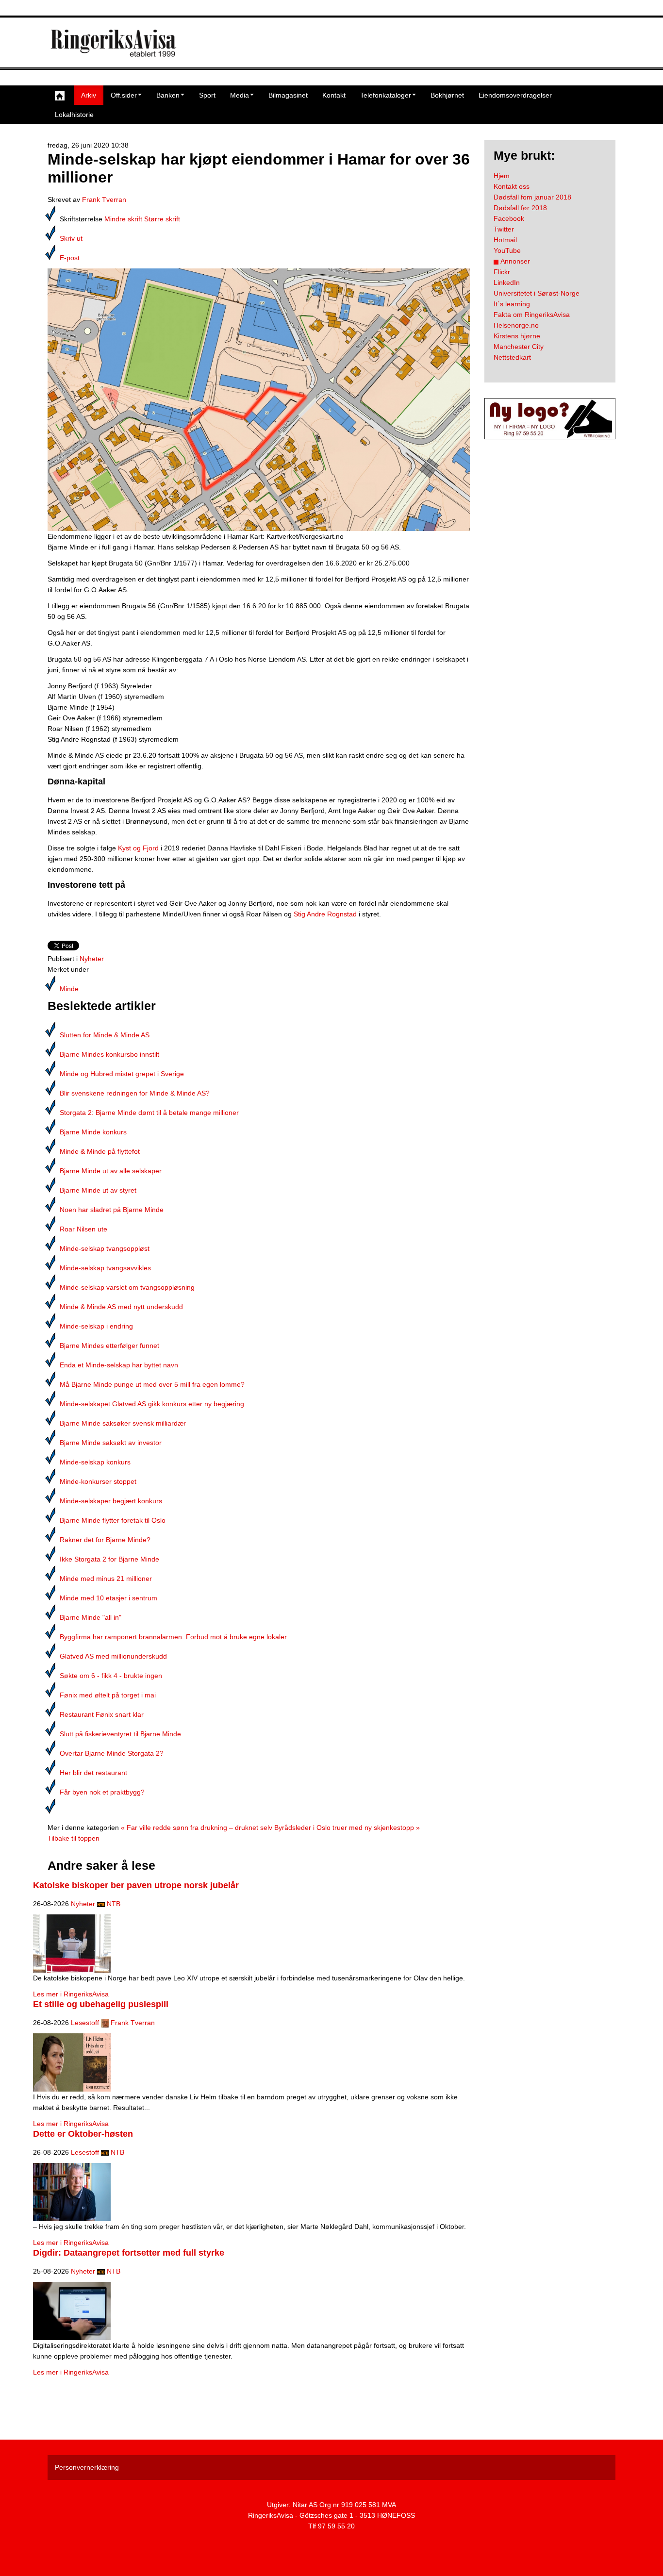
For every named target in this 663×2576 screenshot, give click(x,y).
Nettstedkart (512, 357)
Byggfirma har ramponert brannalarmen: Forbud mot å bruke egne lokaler (173, 1637)
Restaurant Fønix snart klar (102, 1714)
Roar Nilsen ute (83, 1229)
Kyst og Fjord (138, 848)
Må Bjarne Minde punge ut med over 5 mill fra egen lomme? (152, 1384)
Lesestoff (85, 2023)
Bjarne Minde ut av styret (98, 1190)
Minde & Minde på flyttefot (100, 1151)
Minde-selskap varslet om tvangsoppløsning (127, 1287)
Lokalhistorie (74, 115)
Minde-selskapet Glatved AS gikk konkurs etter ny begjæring (152, 1404)
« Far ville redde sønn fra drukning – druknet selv (197, 1828)
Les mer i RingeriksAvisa (71, 1994)
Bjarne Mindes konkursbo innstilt (109, 1054)
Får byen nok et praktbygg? (102, 1792)
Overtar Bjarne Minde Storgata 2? (112, 1753)
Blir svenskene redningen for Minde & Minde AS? (135, 1093)
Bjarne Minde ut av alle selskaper (111, 1171)
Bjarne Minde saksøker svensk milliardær (123, 1423)
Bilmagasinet (288, 95)
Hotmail (505, 240)
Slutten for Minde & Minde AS (105, 1035)
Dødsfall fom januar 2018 (532, 197)
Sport (207, 95)
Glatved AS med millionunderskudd (113, 1656)
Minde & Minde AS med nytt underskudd (121, 1307)
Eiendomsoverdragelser (515, 95)
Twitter (504, 229)
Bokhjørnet (447, 95)
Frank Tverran (104, 199)
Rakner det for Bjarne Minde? (105, 1540)
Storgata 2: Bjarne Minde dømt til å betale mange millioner (149, 1113)
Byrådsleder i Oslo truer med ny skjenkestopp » (347, 1828)
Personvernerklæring (87, 2467)
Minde (69, 989)
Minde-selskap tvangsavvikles (105, 1268)
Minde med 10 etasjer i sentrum (108, 1598)
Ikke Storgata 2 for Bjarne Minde (109, 1559)
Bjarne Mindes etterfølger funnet (109, 1346)
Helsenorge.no (516, 325)
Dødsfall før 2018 (520, 208)
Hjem (502, 176)
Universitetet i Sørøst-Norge (537, 293)
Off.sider (124, 95)
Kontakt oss (512, 186)
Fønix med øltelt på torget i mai (108, 1695)
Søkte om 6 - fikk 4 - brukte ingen (111, 1676)
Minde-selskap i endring (96, 1326)
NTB (114, 1904)
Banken (168, 95)
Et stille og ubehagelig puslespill (101, 2004)
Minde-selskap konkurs (95, 1462)
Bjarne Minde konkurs (93, 1132)
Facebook (509, 218)
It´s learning (512, 304)
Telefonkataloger (386, 95)
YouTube (507, 250)
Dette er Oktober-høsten (83, 2134)
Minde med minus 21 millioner (106, 1579)
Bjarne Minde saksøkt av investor (111, 1443)
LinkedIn (507, 283)
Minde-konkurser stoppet (98, 1481)
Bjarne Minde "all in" (91, 1617)
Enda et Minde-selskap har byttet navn (119, 1365)
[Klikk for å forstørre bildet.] (259, 399)
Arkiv (89, 95)
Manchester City (519, 347)
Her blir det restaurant (93, 1773)
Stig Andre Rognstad (325, 914)
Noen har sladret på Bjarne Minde (112, 1210)
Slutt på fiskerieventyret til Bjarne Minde (120, 1734)
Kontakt (334, 95)
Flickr (502, 272)
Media (240, 95)
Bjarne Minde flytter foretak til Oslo (113, 1520)
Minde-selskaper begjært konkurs (111, 1501)
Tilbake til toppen (74, 1838)
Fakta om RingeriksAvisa (532, 315)
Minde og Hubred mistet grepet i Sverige (122, 1074)
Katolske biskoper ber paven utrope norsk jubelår (136, 1885)
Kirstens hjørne (517, 336)
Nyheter (92, 959)
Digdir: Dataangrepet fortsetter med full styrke (129, 2253)
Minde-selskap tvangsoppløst (105, 1248)
